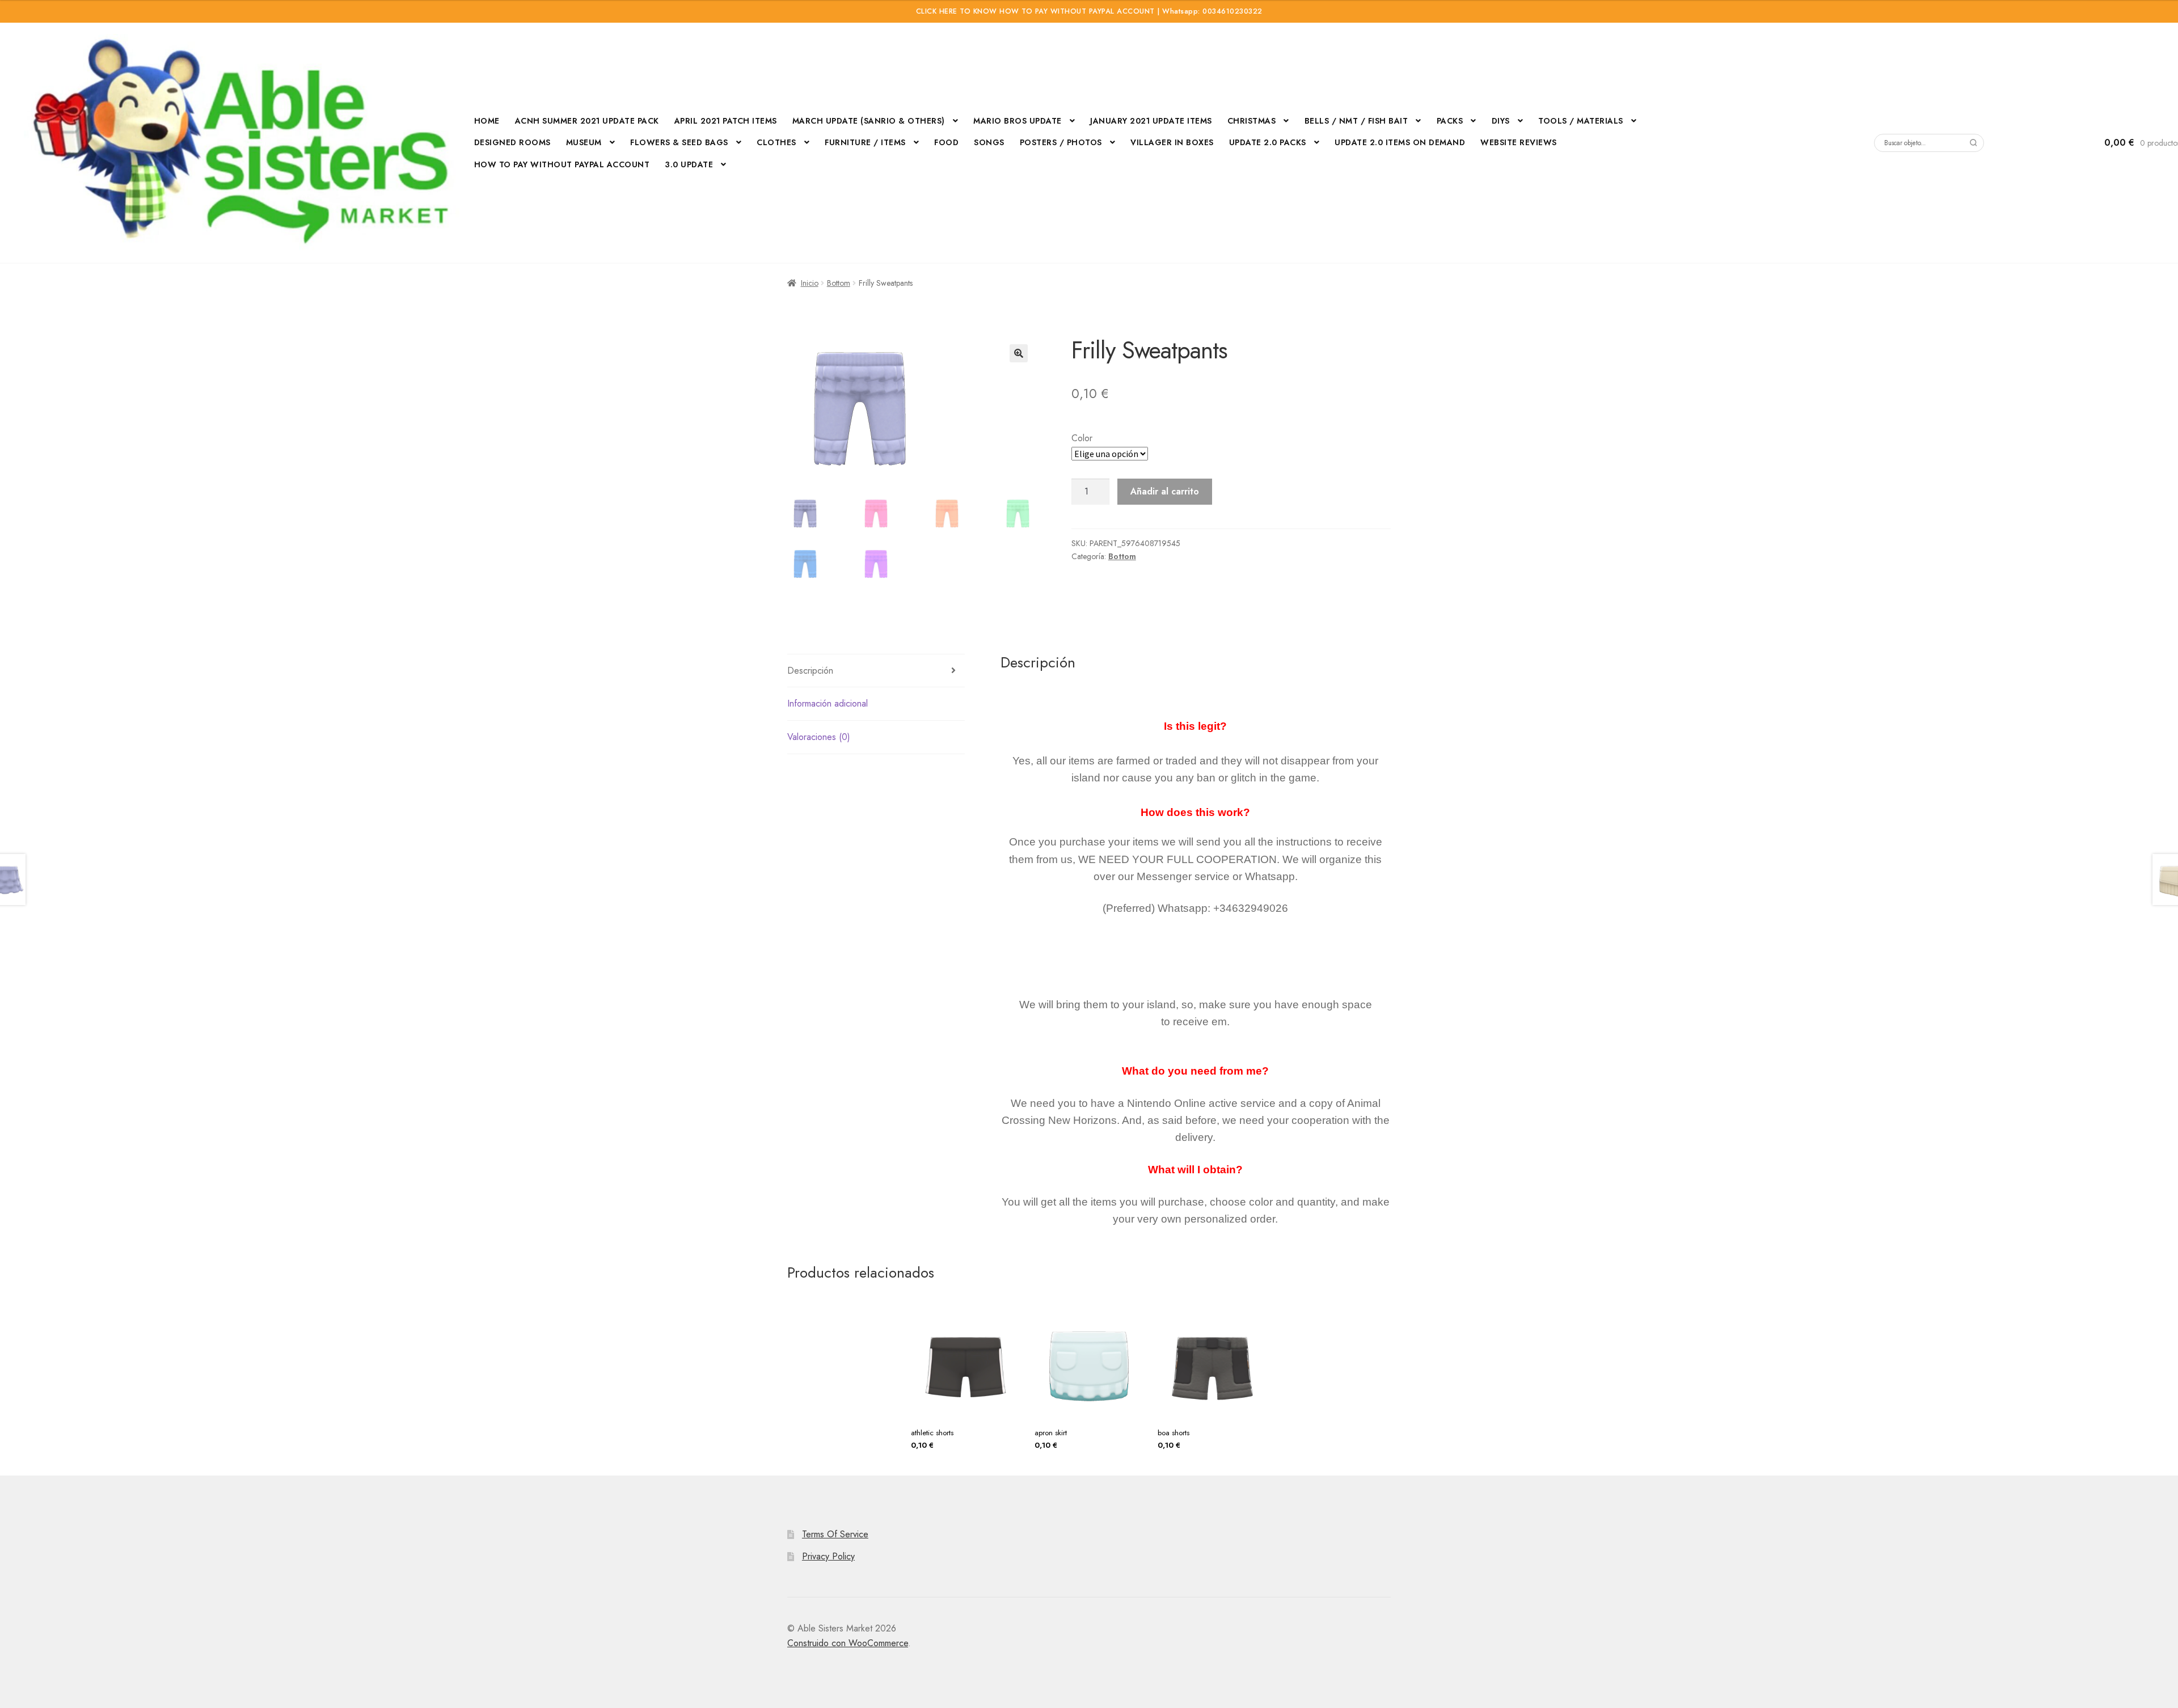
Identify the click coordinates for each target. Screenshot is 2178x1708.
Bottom (839, 283)
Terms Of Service (835, 1534)
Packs (1450, 121)
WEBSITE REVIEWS (1519, 142)
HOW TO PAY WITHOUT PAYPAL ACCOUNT (562, 164)
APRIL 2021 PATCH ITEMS (726, 121)
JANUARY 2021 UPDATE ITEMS (1151, 121)
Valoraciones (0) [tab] (819, 737)
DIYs (1501, 121)
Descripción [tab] (810, 671)
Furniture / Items (865, 142)
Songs (989, 142)
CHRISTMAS (1252, 121)
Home (487, 121)
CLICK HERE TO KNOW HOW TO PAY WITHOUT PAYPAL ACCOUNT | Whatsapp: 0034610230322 (1089, 11)
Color (1082, 438)
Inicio (810, 283)
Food (946, 142)
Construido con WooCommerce (848, 1643)
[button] (1019, 353)
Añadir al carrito (1165, 491)
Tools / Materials (1581, 121)
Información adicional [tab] (828, 703)
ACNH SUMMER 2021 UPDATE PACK (587, 121)
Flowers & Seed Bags (679, 142)
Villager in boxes (1172, 142)
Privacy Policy (828, 1556)
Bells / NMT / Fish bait (1356, 121)
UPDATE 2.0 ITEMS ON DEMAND (1400, 142)
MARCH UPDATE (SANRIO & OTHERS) (869, 121)
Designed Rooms (512, 142)
